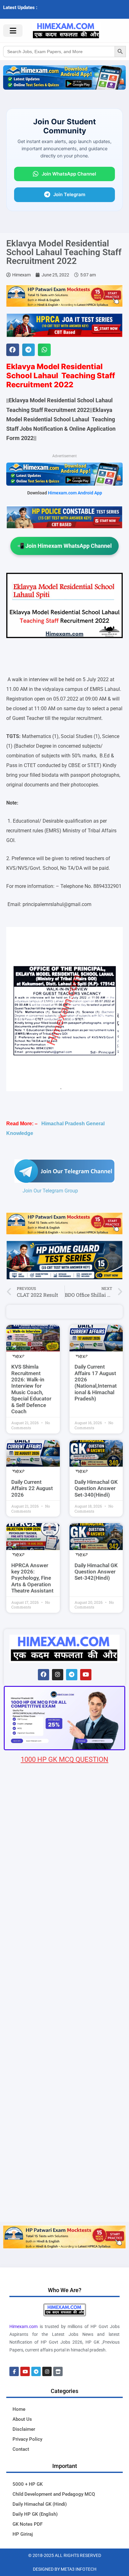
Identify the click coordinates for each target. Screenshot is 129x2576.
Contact (21, 2449)
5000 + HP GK (28, 2484)
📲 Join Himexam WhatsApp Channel (64, 546)
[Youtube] (86, 1675)
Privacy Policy (27, 2439)
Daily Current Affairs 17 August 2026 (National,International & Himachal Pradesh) (96, 1383)
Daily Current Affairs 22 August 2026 (32, 1488)
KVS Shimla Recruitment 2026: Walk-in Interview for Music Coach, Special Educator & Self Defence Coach (31, 1389)
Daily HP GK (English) (35, 2514)
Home (19, 2409)
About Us (22, 2419)
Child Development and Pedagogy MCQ (54, 2494)
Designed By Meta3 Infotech (65, 2569)
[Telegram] (72, 1675)
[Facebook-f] (14, 2371)
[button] (13, 350)
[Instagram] (58, 1675)
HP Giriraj (23, 2534)
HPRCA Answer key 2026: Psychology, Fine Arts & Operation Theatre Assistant (32, 1578)
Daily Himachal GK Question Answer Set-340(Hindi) (96, 1488)
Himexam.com (23, 2326)
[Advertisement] (64, 2154)
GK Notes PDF (28, 2524)
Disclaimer (24, 2429)
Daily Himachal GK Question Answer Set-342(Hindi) (96, 1572)
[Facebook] (44, 1675)
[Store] (58, 2371)
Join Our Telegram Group (50, 1191)
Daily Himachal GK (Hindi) (40, 2504)
